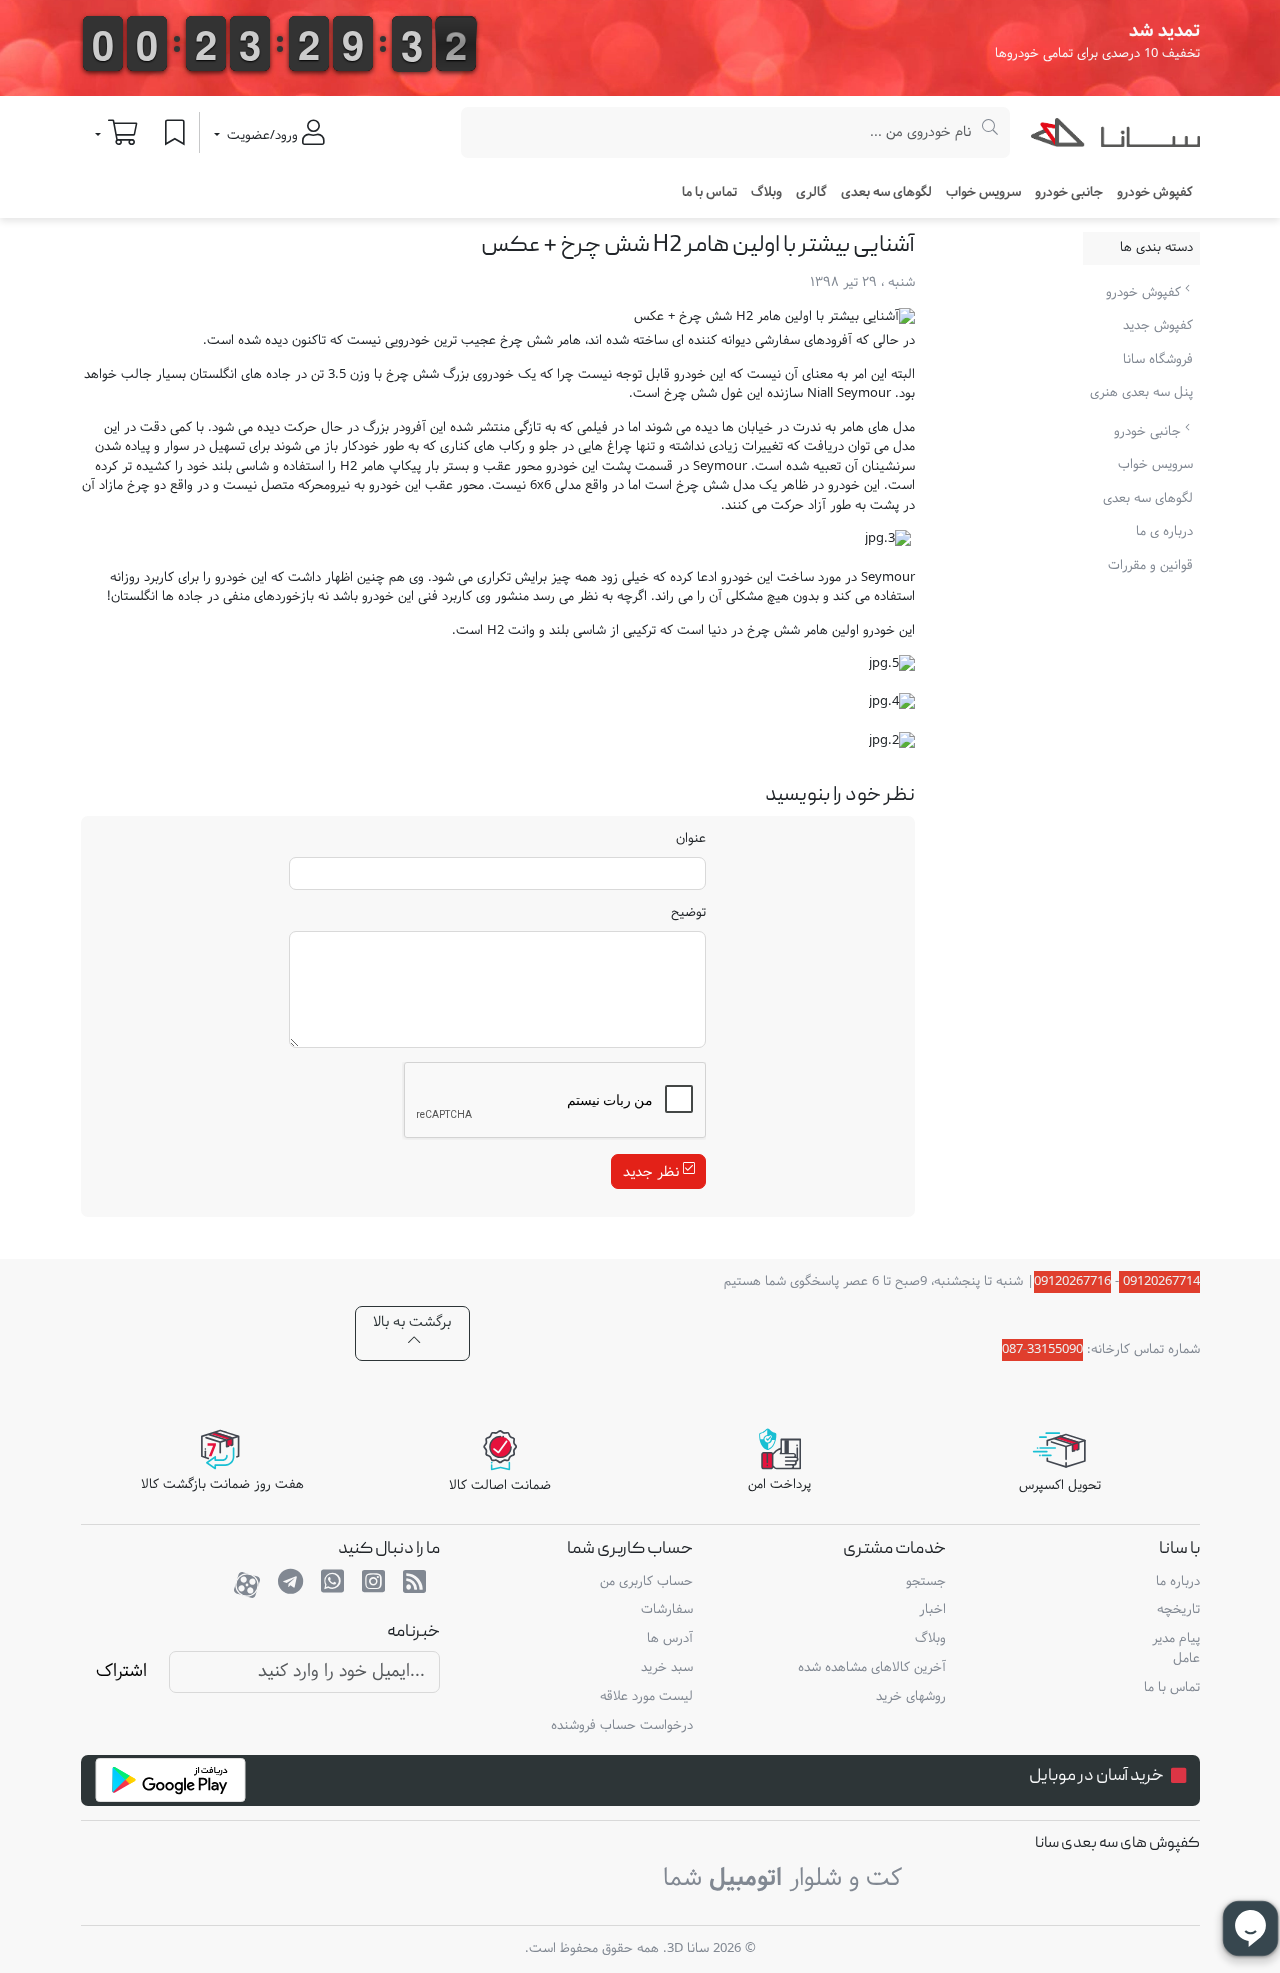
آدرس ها (670, 1639)
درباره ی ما (1164, 532)
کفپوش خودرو (1145, 293)
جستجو (926, 1582)
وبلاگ (766, 193)
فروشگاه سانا (1158, 360)
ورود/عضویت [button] (262, 136)
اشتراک (121, 1671)
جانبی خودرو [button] (1069, 193)
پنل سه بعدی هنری (1141, 393)
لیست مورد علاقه (646, 1697)
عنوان (691, 840)
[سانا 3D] (1115, 137)
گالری (811, 193)
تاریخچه (1178, 1610)
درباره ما (1177, 1582)
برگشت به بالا (412, 1322)
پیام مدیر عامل (1175, 1649)
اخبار (932, 1610)
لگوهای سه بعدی (886, 193)
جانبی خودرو (1149, 432)
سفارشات (667, 1610)
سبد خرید (667, 1668)
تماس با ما (709, 193)
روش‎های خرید (911, 1697)
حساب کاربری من (646, 1582)
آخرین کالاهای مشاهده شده (872, 1668)
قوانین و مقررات (1150, 566)
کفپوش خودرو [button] (1155, 193)
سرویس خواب (983, 193)
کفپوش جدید (1158, 326)
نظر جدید (653, 1171)
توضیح (688, 914)
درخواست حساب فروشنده (622, 1726)
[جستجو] (990, 132)
